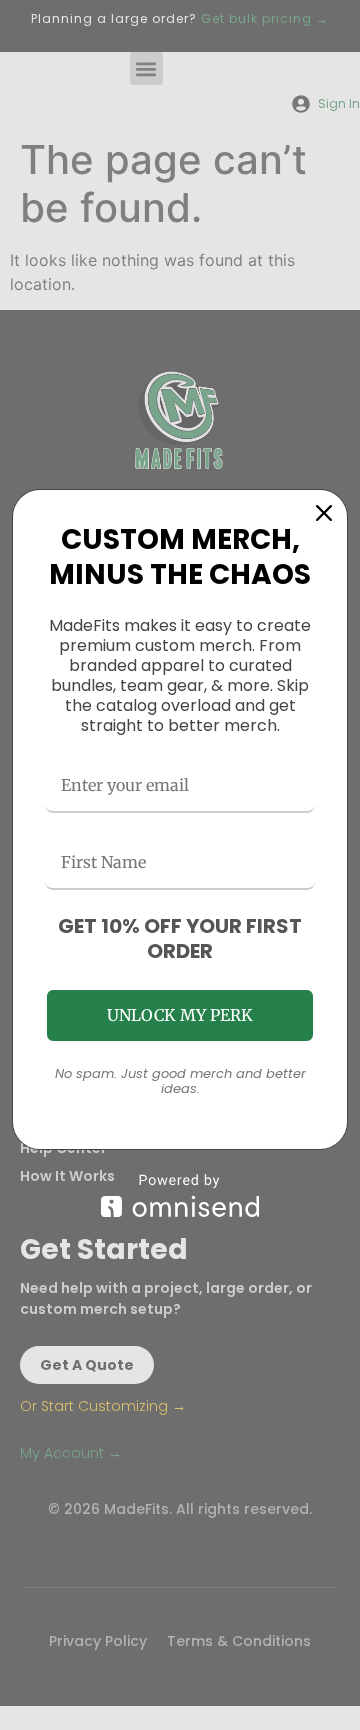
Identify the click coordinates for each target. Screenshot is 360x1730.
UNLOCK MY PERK (180, 1015)
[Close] (324, 513)
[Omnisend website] (180, 1195)
